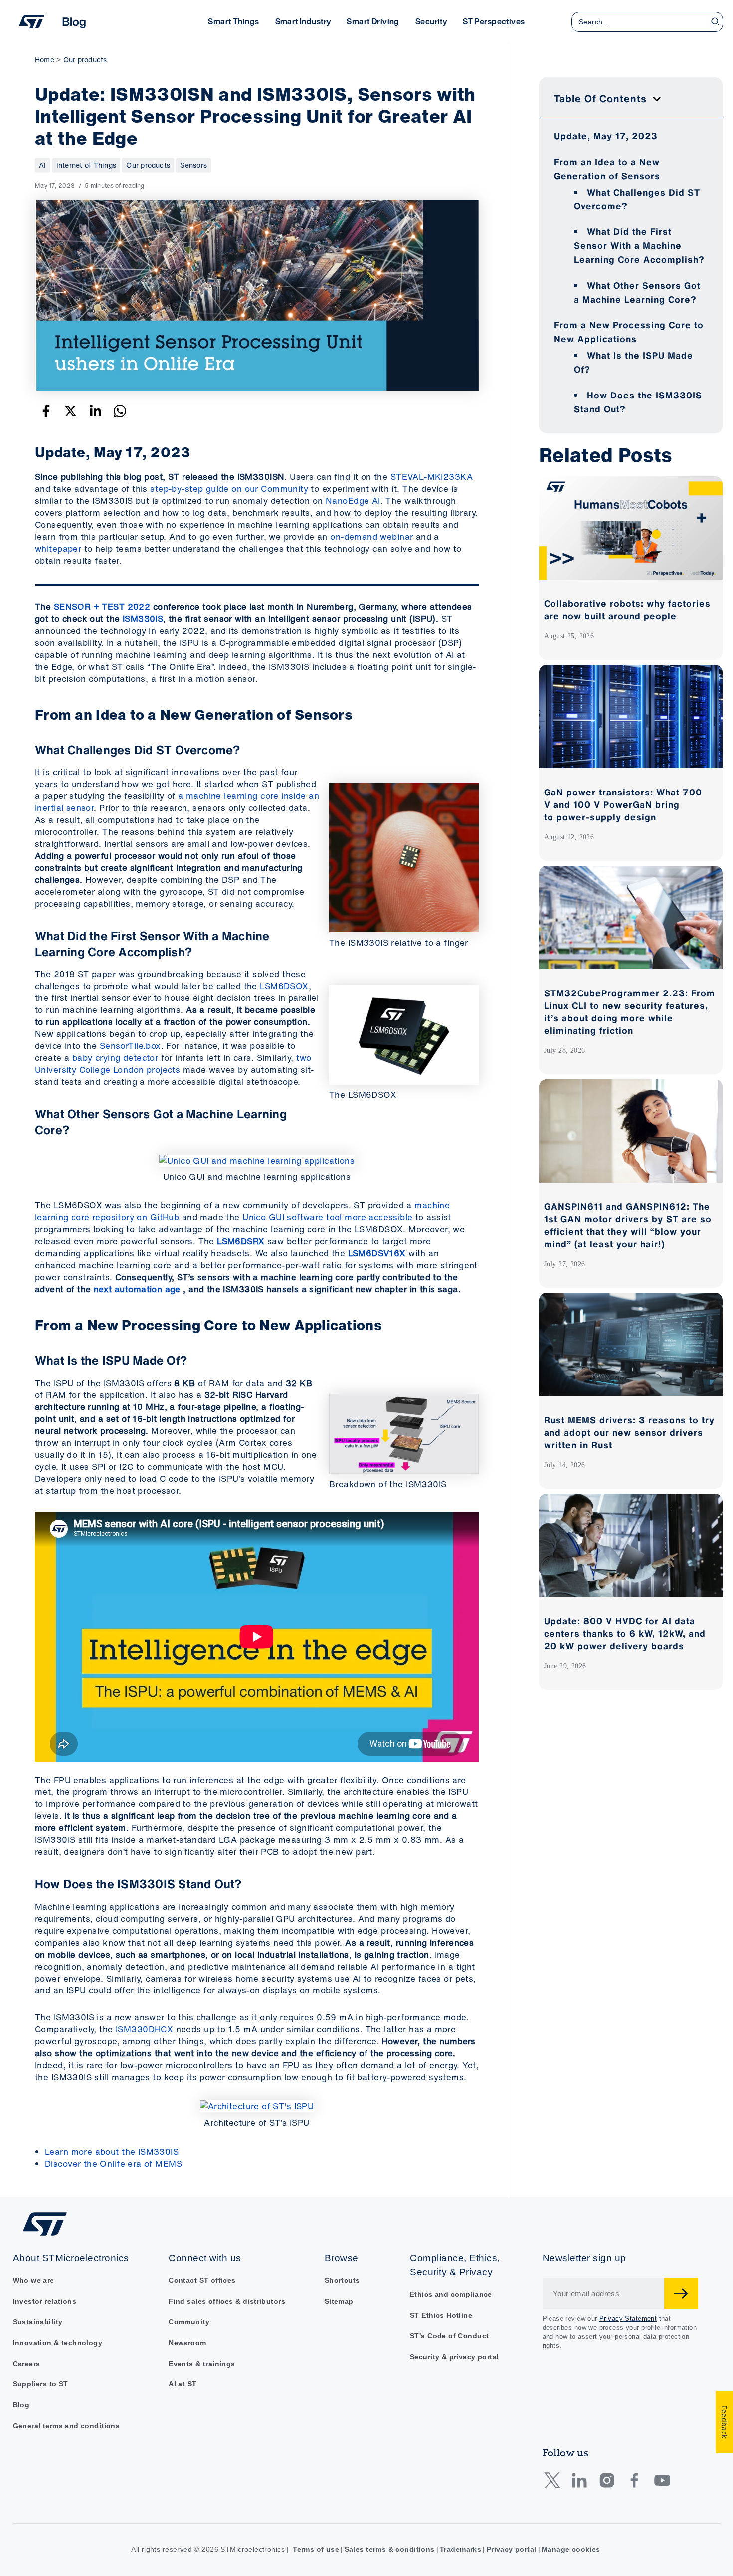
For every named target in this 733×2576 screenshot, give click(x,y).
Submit (681, 2293)
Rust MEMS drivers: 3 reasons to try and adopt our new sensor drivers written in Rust (629, 1432)
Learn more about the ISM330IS (112, 2151)
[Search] (716, 22)
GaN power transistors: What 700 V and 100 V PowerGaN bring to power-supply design (623, 804)
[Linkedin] (95, 411)
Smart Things (233, 21)
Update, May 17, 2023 (606, 136)
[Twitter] (71, 411)
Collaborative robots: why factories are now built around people (627, 610)
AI (42, 165)
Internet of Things (86, 165)
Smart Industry (303, 21)
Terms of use (316, 2549)
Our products (148, 165)
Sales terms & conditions (390, 2549)
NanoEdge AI (353, 500)
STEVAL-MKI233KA (432, 477)
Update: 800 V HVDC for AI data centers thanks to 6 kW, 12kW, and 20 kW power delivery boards (625, 1633)
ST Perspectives (494, 21)
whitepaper (58, 548)
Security (431, 21)
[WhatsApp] (120, 411)
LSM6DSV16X (377, 1253)
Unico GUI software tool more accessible (327, 1217)
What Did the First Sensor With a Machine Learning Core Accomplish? (639, 245)
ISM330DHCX (144, 2029)
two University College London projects (173, 1064)
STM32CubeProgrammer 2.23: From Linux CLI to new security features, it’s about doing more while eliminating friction (630, 1012)
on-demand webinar (371, 536)
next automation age (137, 1289)
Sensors (193, 165)
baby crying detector (115, 1058)
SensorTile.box (130, 1046)
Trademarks (460, 2549)
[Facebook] (46, 411)
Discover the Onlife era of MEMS (113, 2163)
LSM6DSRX (241, 1241)
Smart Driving (373, 21)
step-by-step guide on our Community (229, 489)
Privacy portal (512, 2549)
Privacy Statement (628, 2318)
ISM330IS (143, 619)
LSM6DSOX (284, 986)
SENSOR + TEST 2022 (102, 607)
